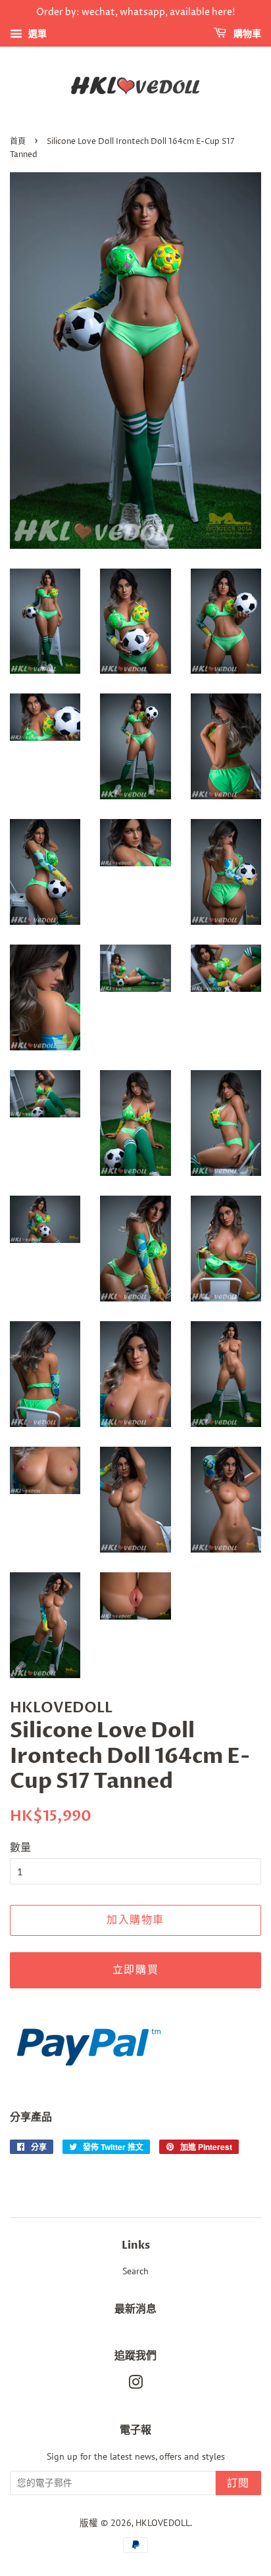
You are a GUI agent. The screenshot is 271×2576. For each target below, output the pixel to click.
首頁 (18, 142)
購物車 (246, 34)
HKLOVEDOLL (163, 2523)
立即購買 (135, 1970)
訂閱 (238, 2483)
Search (135, 2271)
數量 (20, 1847)
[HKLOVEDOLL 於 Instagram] (135, 2385)
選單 (36, 34)
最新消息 (135, 2309)
